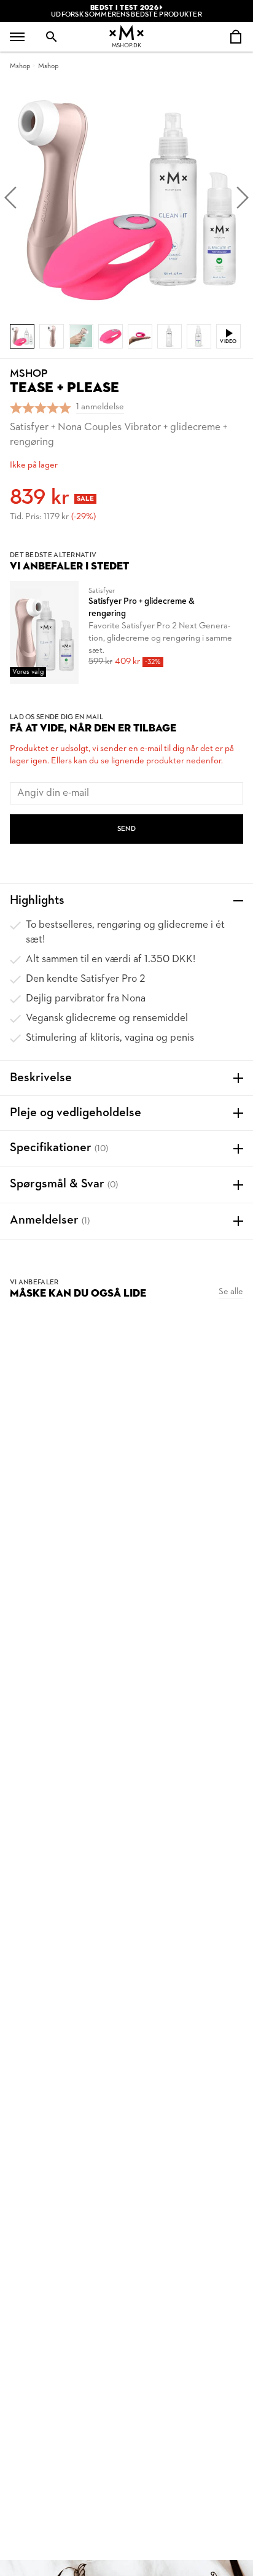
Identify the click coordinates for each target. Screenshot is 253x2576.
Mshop (20, 66)
